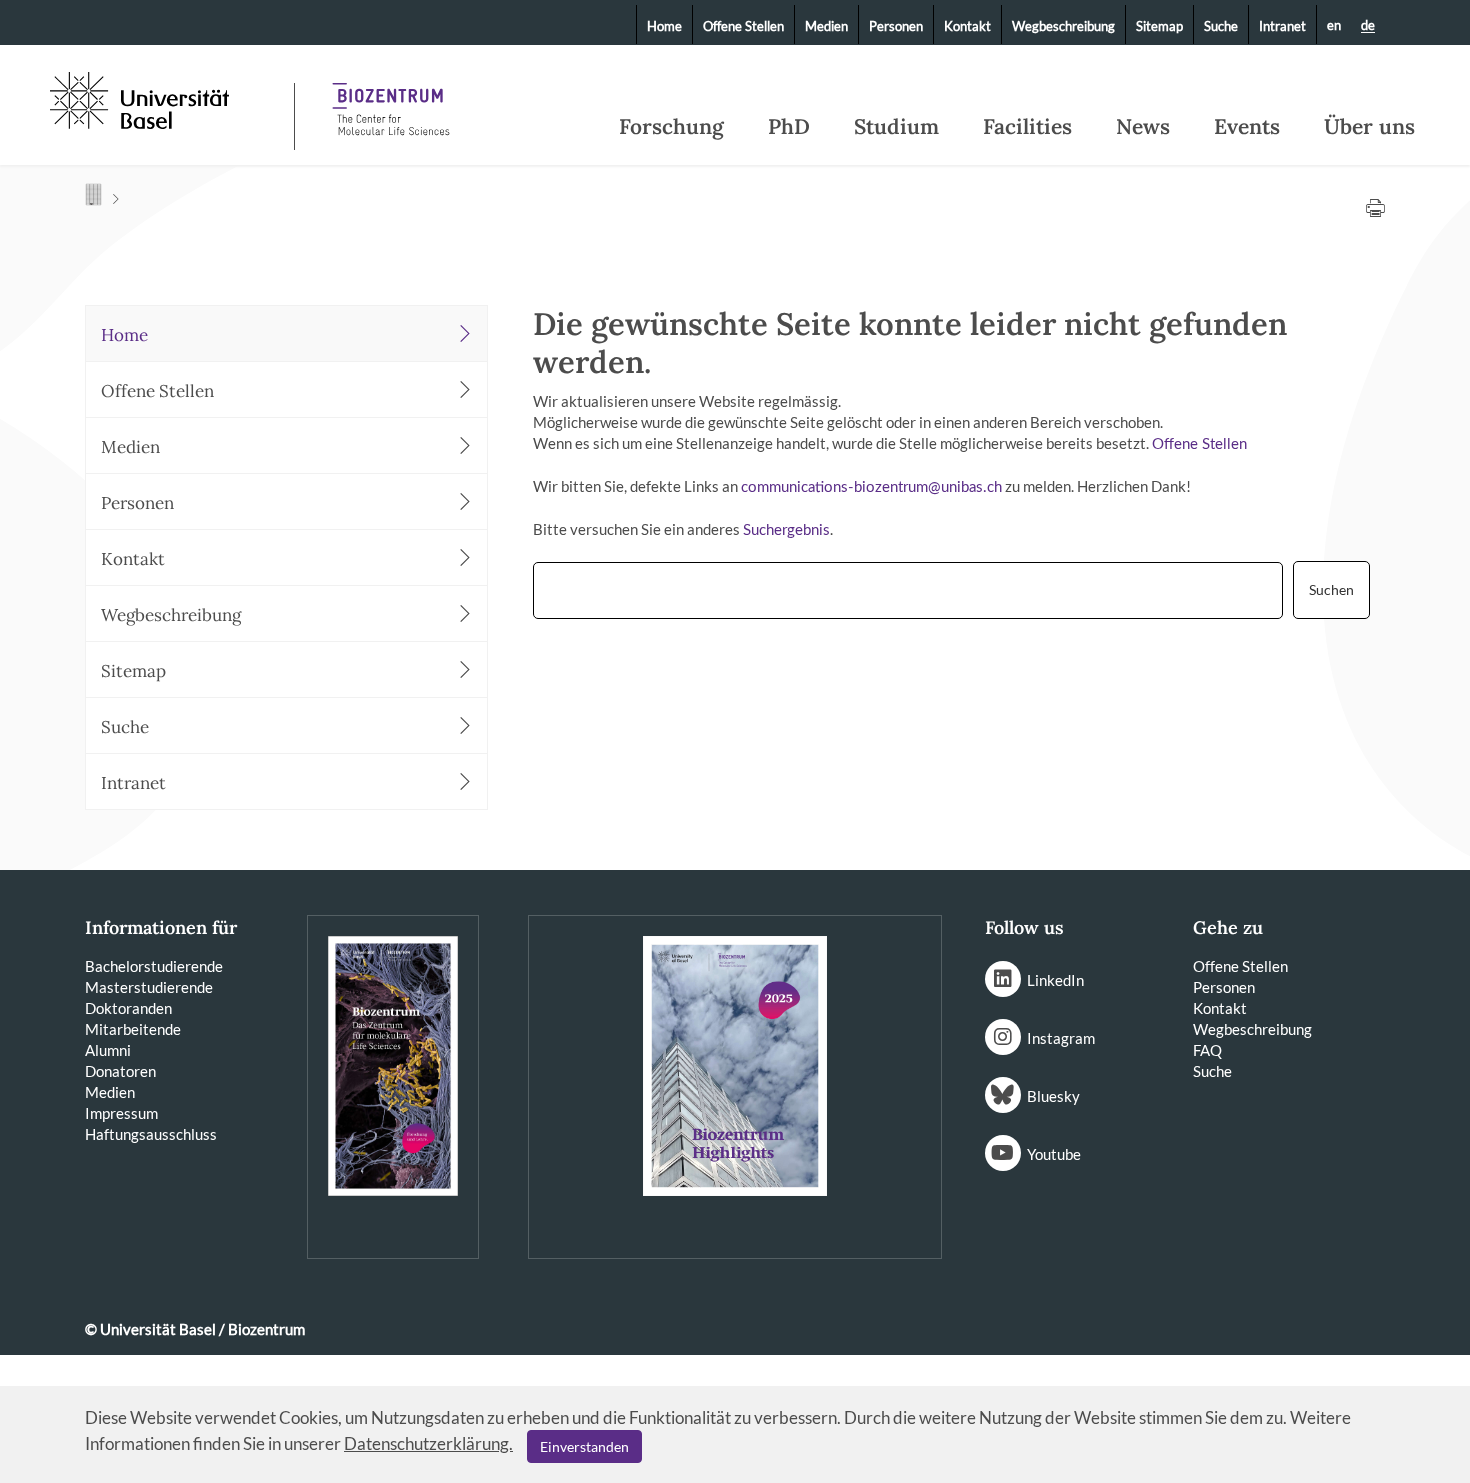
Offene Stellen (743, 26)
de (1368, 26)
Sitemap (1159, 26)
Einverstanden (584, 1446)
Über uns (1369, 127)
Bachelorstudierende (154, 966)
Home (664, 26)
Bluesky (1053, 1096)
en (1334, 25)
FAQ (1207, 1050)
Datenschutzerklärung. (428, 1443)
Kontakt (967, 26)
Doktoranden (128, 1008)
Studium (896, 127)
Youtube (1054, 1154)
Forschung (671, 127)
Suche (1221, 26)
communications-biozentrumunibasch (871, 487)
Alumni (108, 1050)
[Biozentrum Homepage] (391, 100)
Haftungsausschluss (151, 1134)
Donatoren (120, 1071)
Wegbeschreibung (1063, 26)
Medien (826, 26)
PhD (789, 127)
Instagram (1061, 1038)
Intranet (1282, 26)
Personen (896, 26)
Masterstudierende (149, 987)
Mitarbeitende (133, 1029)
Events (1247, 127)
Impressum (121, 1113)
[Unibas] (170, 98)
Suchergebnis (786, 530)
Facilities (1027, 127)
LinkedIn (1055, 980)
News (1143, 127)
